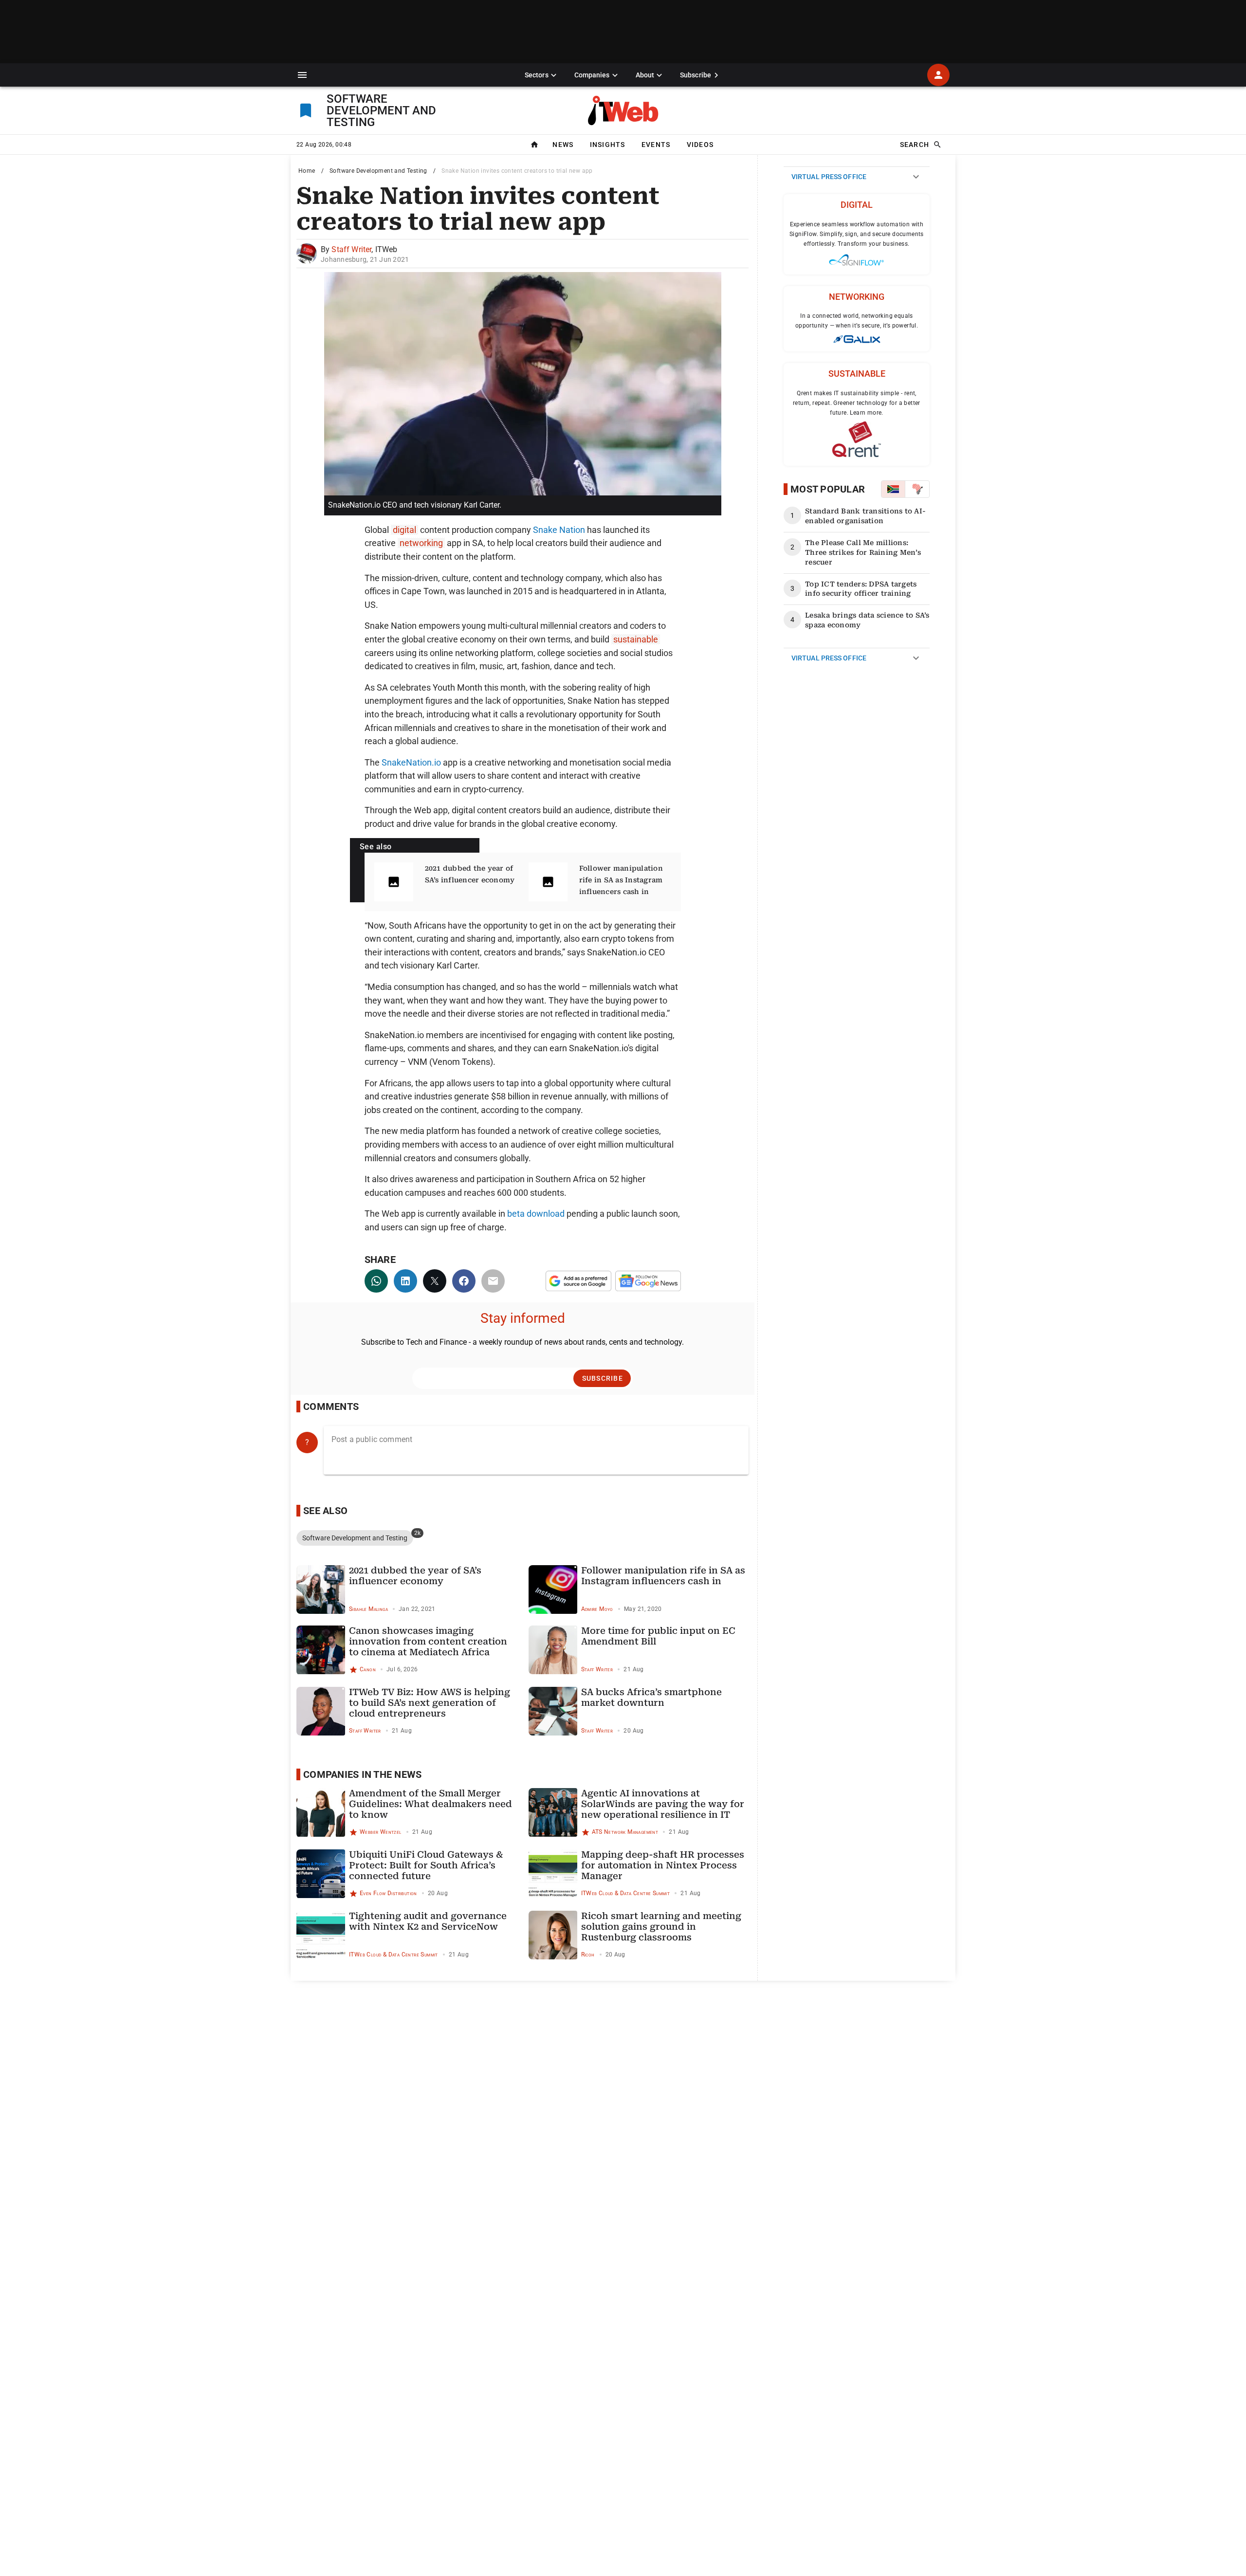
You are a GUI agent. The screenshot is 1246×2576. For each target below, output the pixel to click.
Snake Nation (559, 530)
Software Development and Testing (378, 171)
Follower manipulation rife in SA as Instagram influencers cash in (621, 880)
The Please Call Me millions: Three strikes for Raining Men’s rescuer (863, 552)
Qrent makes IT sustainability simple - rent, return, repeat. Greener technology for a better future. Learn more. (857, 403)
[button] (302, 75)
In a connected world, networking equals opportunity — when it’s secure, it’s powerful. (857, 321)
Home (307, 171)
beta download (536, 1214)
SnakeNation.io (411, 762)
